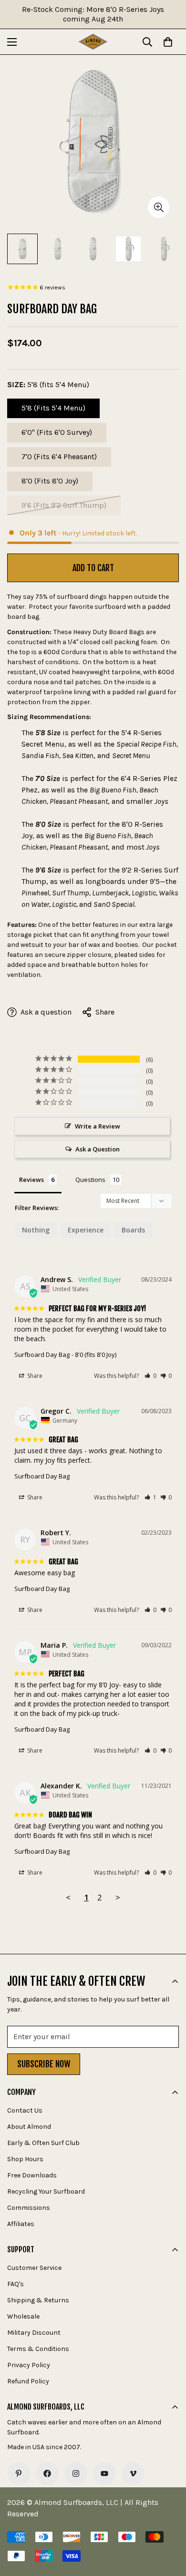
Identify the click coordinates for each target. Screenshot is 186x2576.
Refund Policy (28, 2381)
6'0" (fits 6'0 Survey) (59, 435)
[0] (168, 42)
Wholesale (23, 2316)
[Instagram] (76, 2473)
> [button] (118, 1897)
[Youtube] (104, 2473)
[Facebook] (47, 2473)
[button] (150, 1376)
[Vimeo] (133, 2473)
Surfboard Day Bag (42, 1355)
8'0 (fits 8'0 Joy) (56, 484)
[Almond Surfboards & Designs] (93, 42)
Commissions (29, 2208)
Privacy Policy (29, 2365)
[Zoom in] (159, 207)
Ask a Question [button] (98, 1149)
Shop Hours (25, 2159)
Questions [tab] (90, 1180)
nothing (36, 1230)
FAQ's (15, 2284)
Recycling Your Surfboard (46, 2191)
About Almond (29, 2127)
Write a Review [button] (98, 1126)
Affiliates (21, 2224)
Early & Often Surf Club (43, 2143)
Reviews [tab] (31, 1180)
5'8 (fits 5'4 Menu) (57, 411)
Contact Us (25, 2110)
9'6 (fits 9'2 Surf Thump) (64, 508)
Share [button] (34, 1376)
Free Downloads (32, 2175)
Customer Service (34, 2268)
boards (133, 1230)
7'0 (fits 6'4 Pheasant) (60, 459)
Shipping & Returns (38, 2300)
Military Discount (34, 2333)
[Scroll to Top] (169, 2525)
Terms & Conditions (38, 2349)
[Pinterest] (19, 2473)
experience (86, 1230)
